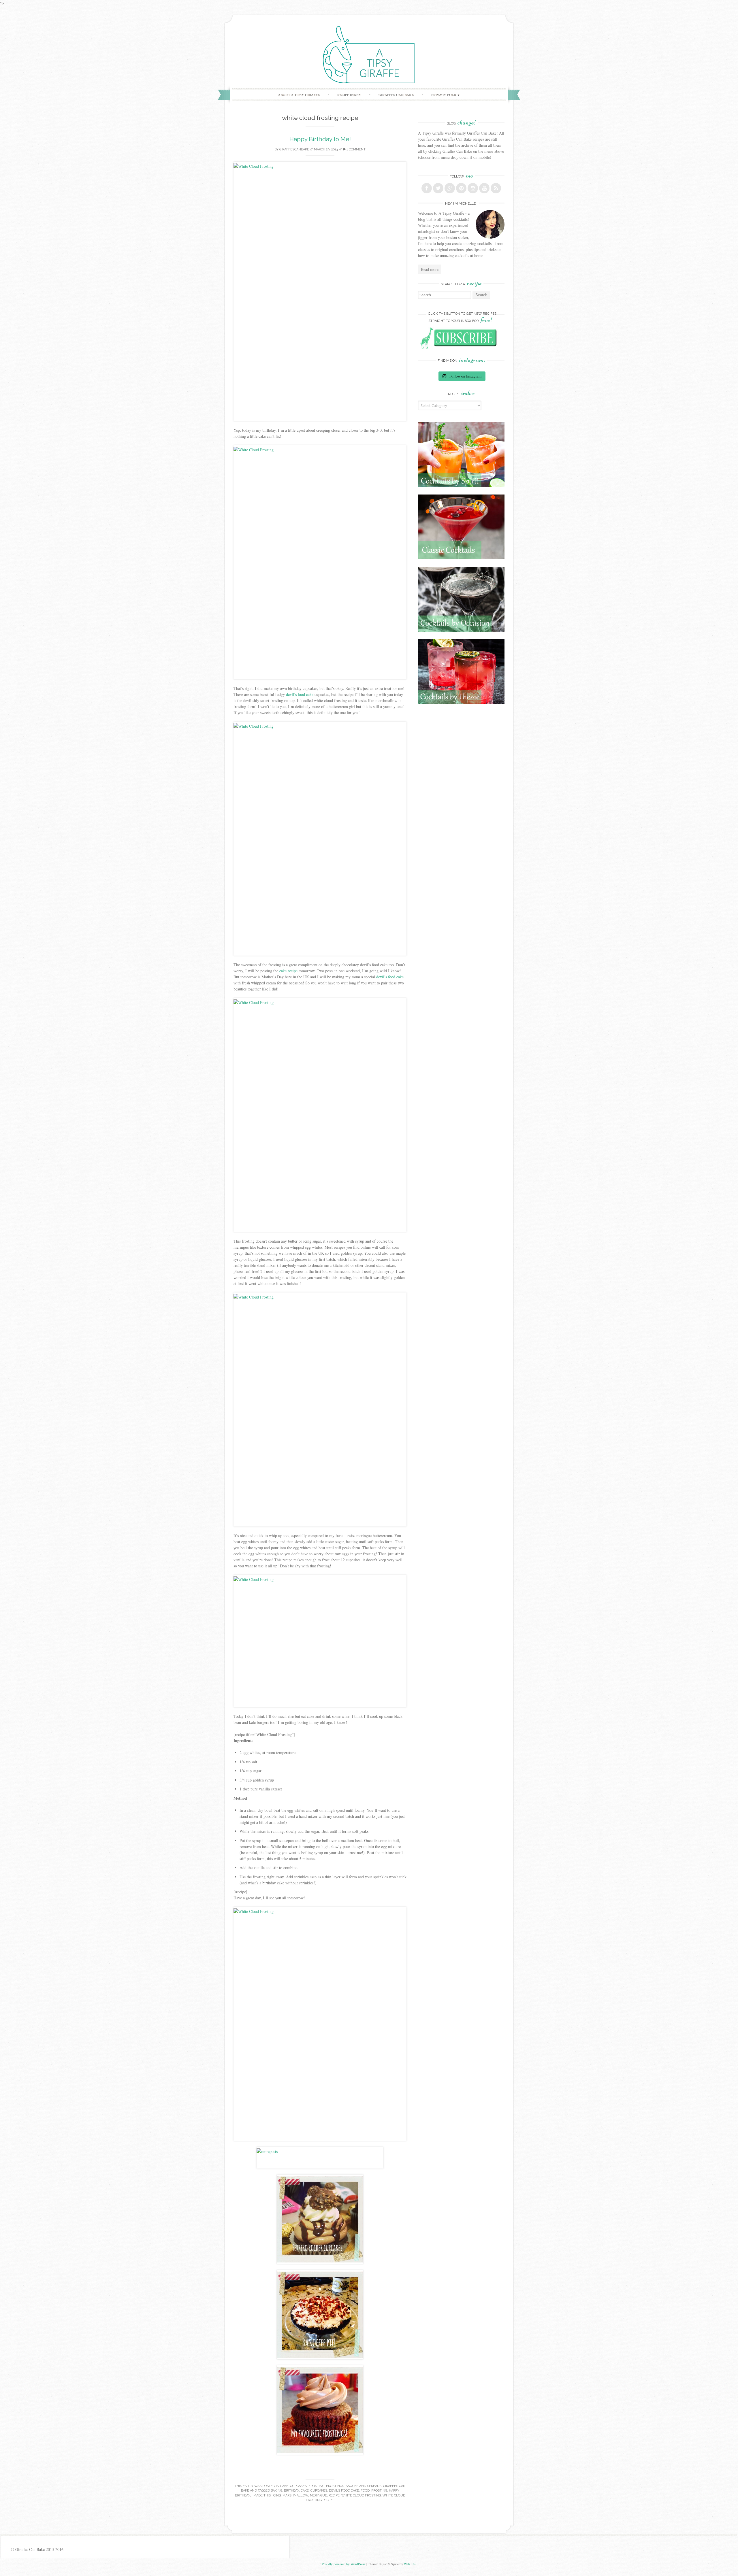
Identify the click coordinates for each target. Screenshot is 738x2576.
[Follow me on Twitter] (438, 188)
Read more (430, 269)
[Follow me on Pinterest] (461, 188)
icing (277, 2495)
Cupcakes (298, 2486)
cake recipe (288, 971)
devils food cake (344, 2491)
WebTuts (410, 2564)
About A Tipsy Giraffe (299, 95)
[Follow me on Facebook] (427, 188)
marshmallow (295, 2495)
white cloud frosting (361, 2495)
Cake (284, 2486)
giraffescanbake (294, 149)
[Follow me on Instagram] (473, 188)
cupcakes (319, 2491)
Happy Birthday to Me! (320, 139)
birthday (291, 2491)
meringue (318, 2495)
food (365, 2491)
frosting (379, 2491)
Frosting (316, 2486)
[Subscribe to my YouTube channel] (484, 188)
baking (276, 2491)
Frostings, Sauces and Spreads (354, 2486)
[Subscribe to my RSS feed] (496, 188)
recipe (334, 2495)
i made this (261, 2495)
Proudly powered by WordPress (344, 2564)
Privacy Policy (446, 95)
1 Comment (356, 149)
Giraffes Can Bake (396, 95)
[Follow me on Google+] (450, 188)
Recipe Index (349, 95)
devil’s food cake (300, 694)
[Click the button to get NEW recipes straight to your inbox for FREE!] (461, 347)
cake (305, 2491)
